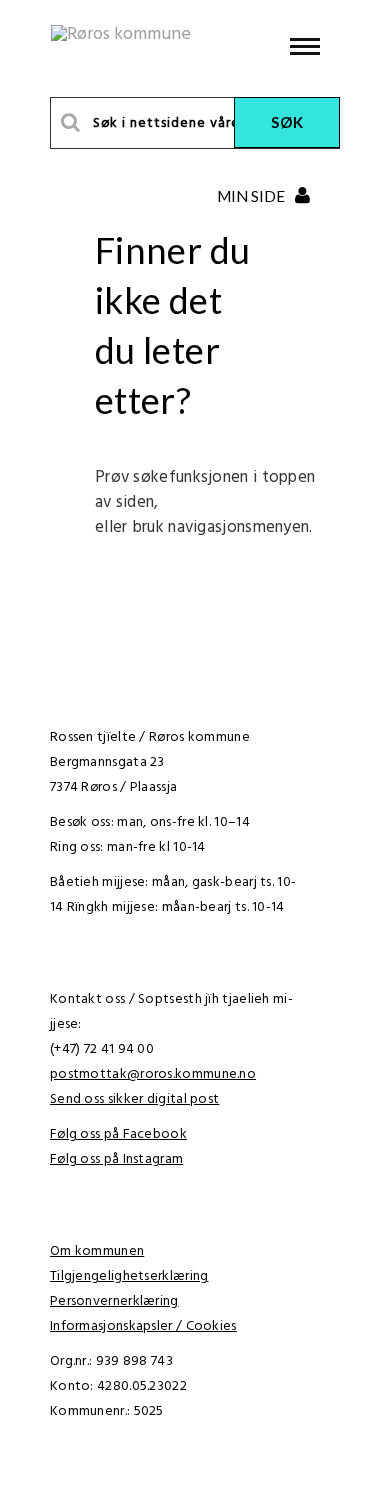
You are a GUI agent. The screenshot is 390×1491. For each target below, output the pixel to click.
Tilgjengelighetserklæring (129, 1276)
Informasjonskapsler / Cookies (143, 1326)
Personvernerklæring (114, 1301)
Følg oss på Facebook (118, 1134)
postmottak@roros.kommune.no (153, 1074)
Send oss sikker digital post (134, 1099)
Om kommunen (97, 1251)
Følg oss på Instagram (116, 1159)
